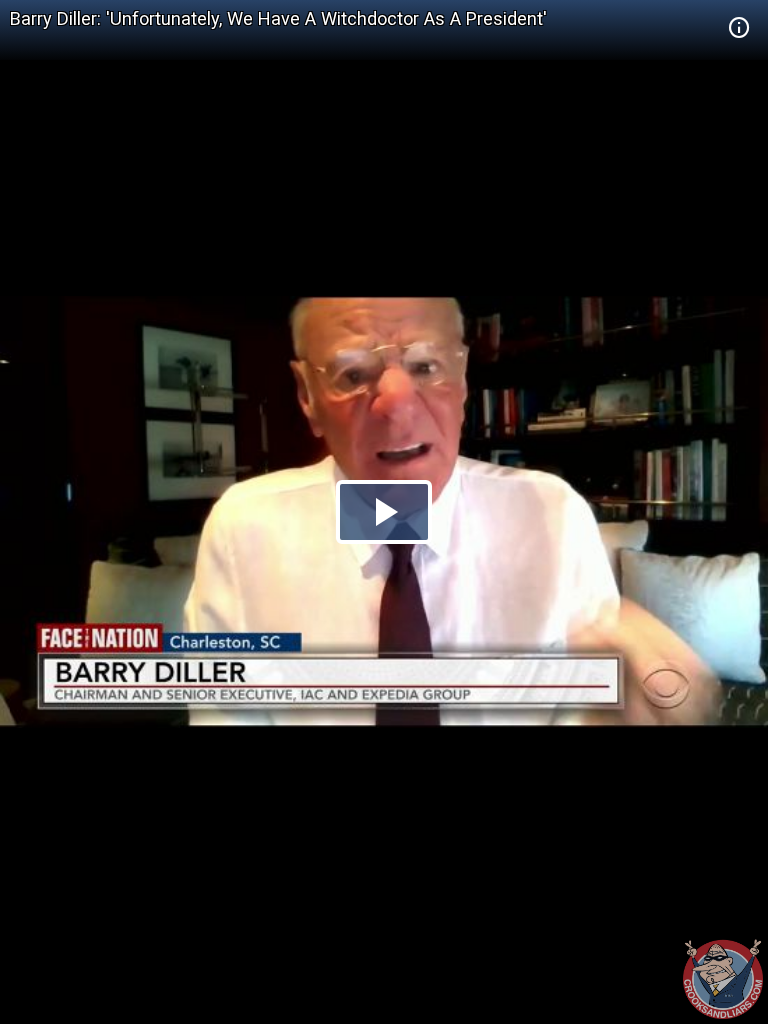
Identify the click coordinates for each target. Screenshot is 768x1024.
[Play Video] (384, 512)
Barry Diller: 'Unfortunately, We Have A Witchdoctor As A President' (278, 18)
